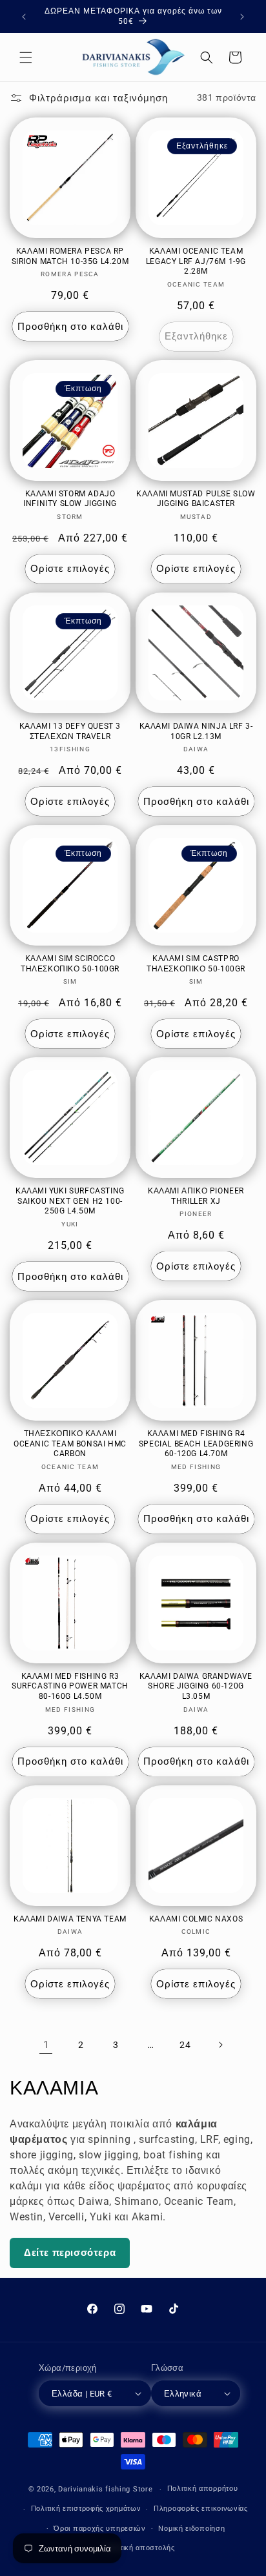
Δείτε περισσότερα (70, 2253)
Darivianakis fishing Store (105, 2489)
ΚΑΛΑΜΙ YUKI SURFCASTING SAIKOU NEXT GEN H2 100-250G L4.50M (70, 1201)
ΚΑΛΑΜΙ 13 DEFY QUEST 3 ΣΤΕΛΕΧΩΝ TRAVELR (70, 731)
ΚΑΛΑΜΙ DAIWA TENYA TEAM (70, 1919)
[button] (26, 57)
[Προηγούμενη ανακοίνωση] (24, 17)
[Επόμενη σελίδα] (220, 2045)
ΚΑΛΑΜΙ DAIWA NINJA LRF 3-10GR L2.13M (196, 731)
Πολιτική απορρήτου (203, 2489)
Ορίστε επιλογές (70, 569)
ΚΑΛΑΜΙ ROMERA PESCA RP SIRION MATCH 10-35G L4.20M (70, 256)
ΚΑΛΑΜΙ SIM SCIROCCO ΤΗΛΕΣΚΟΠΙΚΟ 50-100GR (70, 964)
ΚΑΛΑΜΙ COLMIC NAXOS (196, 1919)
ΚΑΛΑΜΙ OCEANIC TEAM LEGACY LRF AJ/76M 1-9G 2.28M (196, 261)
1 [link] (46, 2045)
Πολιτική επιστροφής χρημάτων (86, 2509)
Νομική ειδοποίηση (191, 2529)
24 (185, 2045)
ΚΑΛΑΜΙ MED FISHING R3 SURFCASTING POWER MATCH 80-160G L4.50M (70, 1686)
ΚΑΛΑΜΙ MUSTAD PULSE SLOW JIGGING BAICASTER (196, 499)
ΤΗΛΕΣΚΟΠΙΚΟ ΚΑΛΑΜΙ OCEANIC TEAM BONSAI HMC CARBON (70, 1444)
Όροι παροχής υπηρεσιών (99, 2529)
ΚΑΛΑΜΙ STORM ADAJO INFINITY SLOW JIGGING (70, 499)
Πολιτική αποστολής (139, 2548)
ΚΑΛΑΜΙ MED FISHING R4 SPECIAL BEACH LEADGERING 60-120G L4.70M (196, 1444)
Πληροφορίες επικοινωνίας (201, 2509)
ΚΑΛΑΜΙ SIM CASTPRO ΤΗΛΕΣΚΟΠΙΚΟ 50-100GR (196, 964)
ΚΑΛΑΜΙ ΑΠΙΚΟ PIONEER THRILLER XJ (196, 1196)
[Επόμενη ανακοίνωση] (242, 17)
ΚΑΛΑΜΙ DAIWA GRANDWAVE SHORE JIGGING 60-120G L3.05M (196, 1686)
